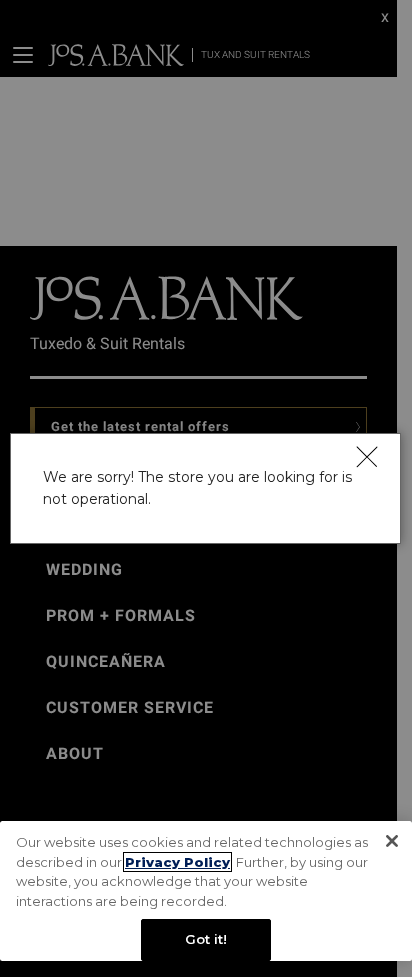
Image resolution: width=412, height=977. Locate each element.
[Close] (367, 456)
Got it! (206, 939)
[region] (206, 891)
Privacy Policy (177, 862)
